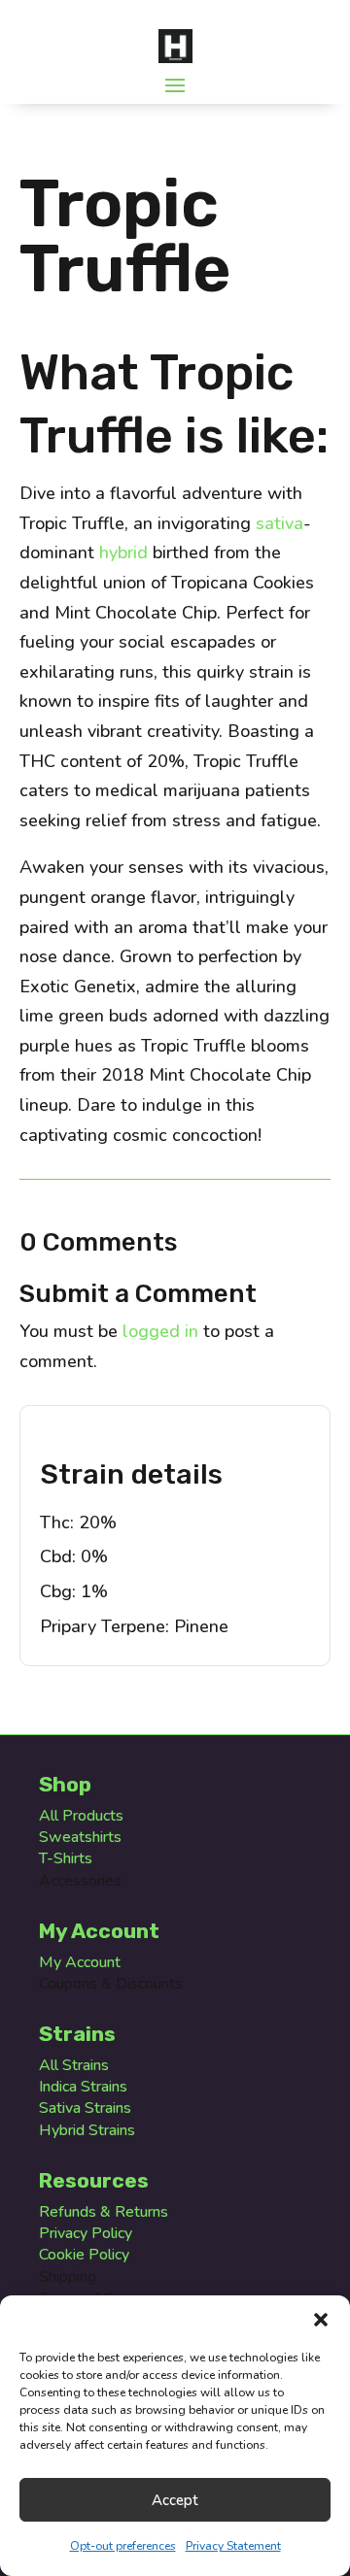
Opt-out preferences (123, 2546)
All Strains (74, 2065)
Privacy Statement (233, 2546)
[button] (321, 2320)
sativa (280, 523)
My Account (80, 1962)
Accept (175, 2500)
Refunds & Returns (104, 2212)
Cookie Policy (84, 2255)
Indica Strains (83, 2087)
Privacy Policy (86, 2233)
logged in (160, 1331)
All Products (81, 1816)
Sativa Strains (85, 2108)
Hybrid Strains (87, 2130)
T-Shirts (66, 1858)
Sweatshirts (80, 1837)
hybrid (123, 552)
